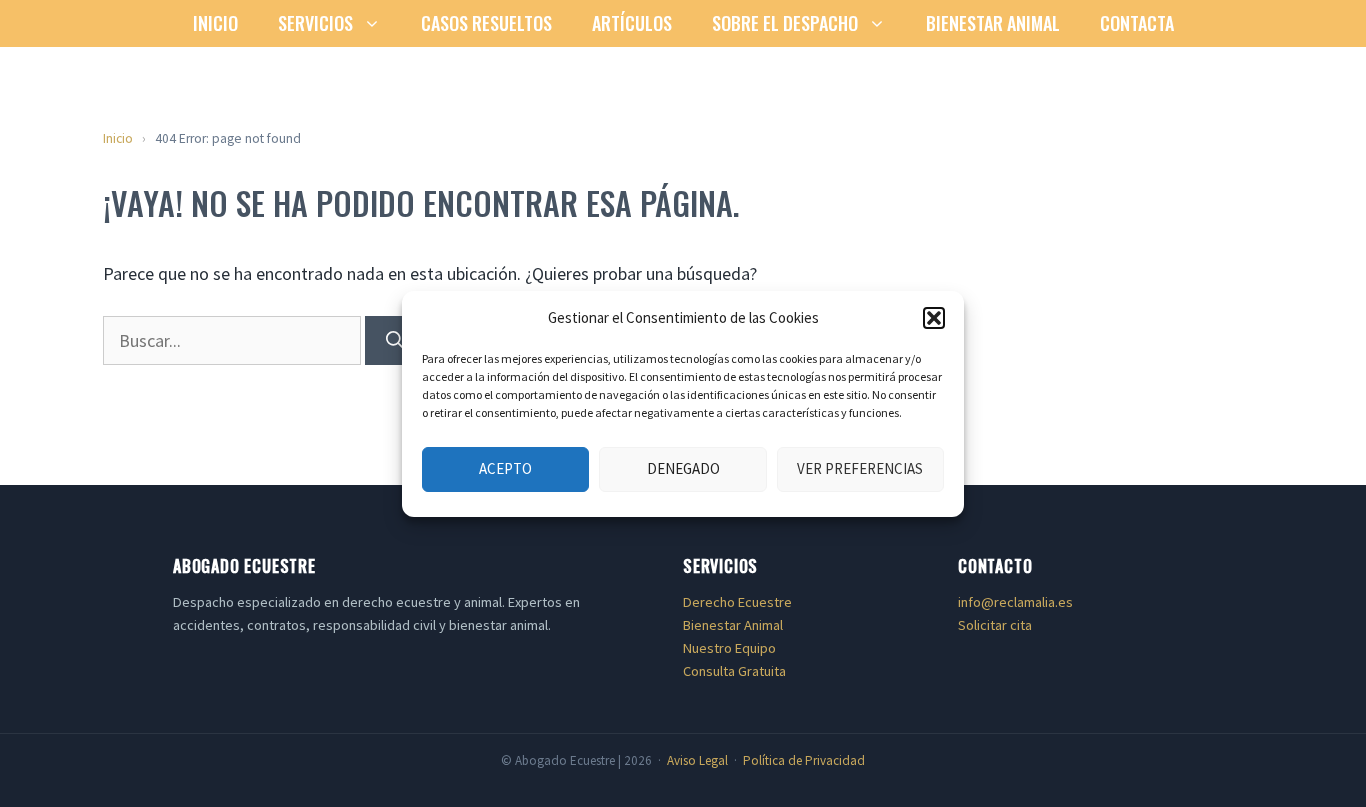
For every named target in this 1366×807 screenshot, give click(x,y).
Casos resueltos (486, 23)
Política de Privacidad (804, 760)
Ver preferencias (860, 468)
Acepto (505, 468)
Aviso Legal (697, 760)
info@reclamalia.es (1015, 602)
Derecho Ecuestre (737, 602)
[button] (934, 318)
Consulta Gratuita (734, 671)
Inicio (215, 23)
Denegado (683, 468)
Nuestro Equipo (729, 648)
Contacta (1137, 23)
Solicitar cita (995, 625)
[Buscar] (395, 340)
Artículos (632, 23)
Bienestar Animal (993, 23)
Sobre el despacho (785, 23)
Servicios (315, 23)
